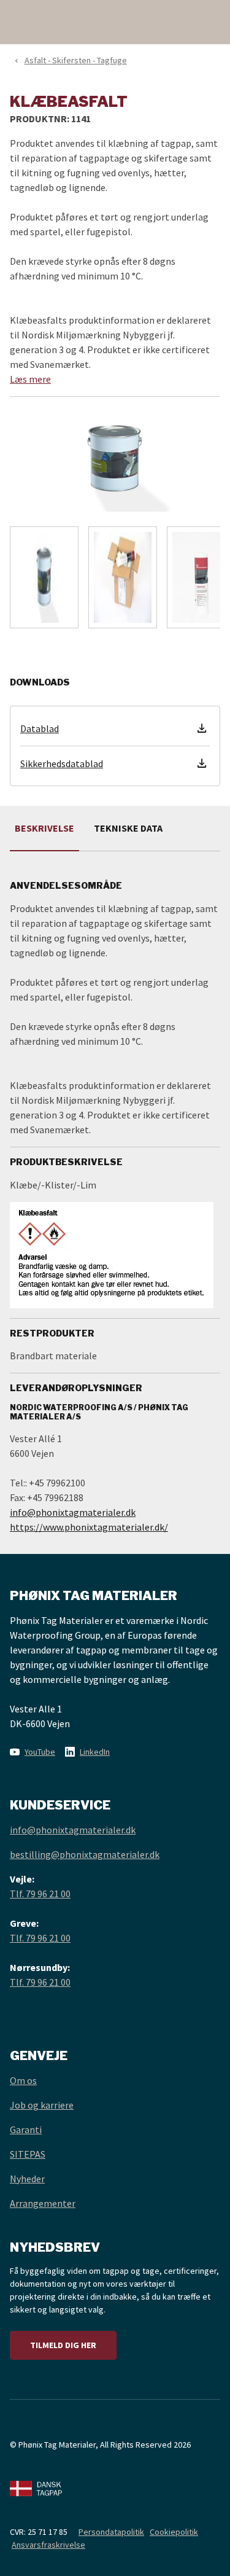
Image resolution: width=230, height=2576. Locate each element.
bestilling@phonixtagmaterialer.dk (85, 1854)
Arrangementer (43, 2203)
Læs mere (30, 379)
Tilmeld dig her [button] (63, 2345)
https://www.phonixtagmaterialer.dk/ (89, 1527)
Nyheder (27, 2179)
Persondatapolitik (111, 2532)
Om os (23, 2080)
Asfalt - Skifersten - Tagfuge (76, 60)
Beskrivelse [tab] (44, 828)
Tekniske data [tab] (128, 828)
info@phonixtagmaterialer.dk (73, 1512)
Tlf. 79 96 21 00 (40, 1894)
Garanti (26, 2129)
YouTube (40, 1752)
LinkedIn (95, 1752)
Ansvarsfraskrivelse (48, 2545)
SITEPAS (28, 2154)
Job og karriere (42, 2105)
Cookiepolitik (174, 2532)
